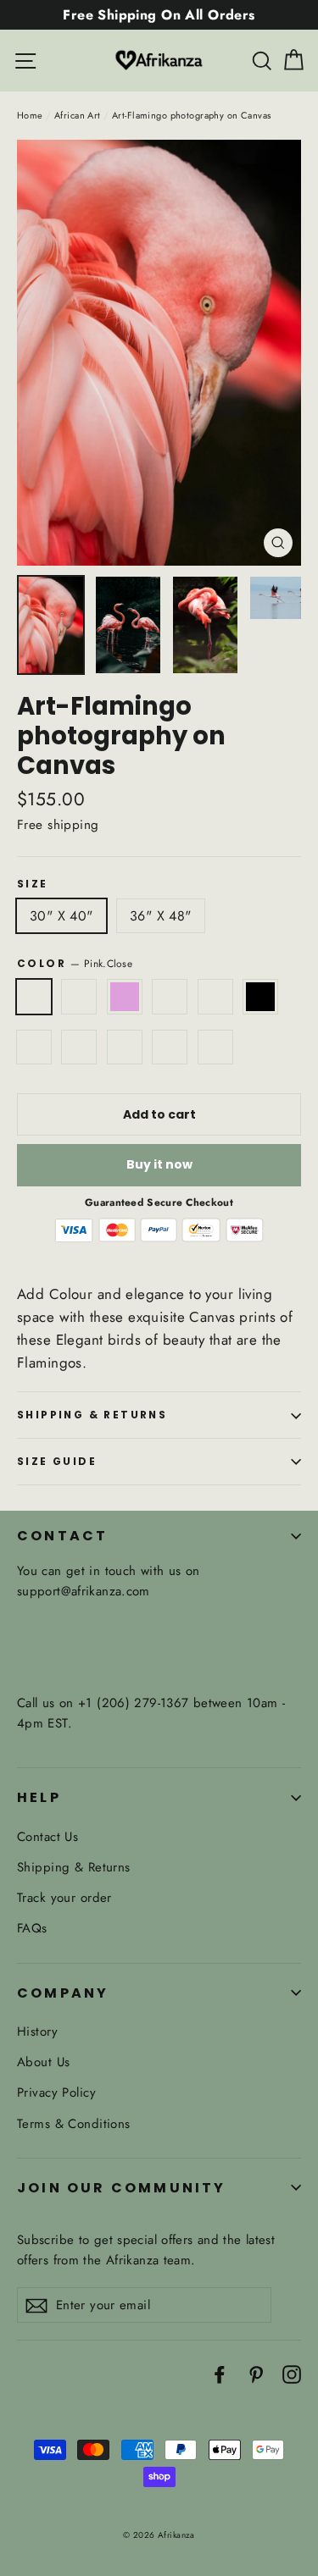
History (37, 2032)
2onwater (125, 1048)
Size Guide (57, 1461)
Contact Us (47, 1837)
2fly (170, 997)
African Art (78, 115)
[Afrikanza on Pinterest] (256, 2373)
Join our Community (122, 2188)
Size (33, 884)
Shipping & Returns (92, 1415)
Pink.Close (34, 997)
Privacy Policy (56, 2092)
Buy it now (159, 1164)
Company (63, 1993)
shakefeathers (34, 1048)
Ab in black (260, 997)
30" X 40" (61, 916)
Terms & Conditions (74, 2124)
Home (30, 115)
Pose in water (215, 997)
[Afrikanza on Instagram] (292, 2373)
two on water (79, 997)
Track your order (64, 1898)
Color (75, 963)
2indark (170, 1048)
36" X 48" (161, 916)
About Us (43, 2062)
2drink (215, 1048)
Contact (62, 1536)
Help (39, 1797)
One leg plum (125, 997)
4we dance (79, 1048)
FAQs (32, 1928)
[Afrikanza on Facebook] (220, 2373)
